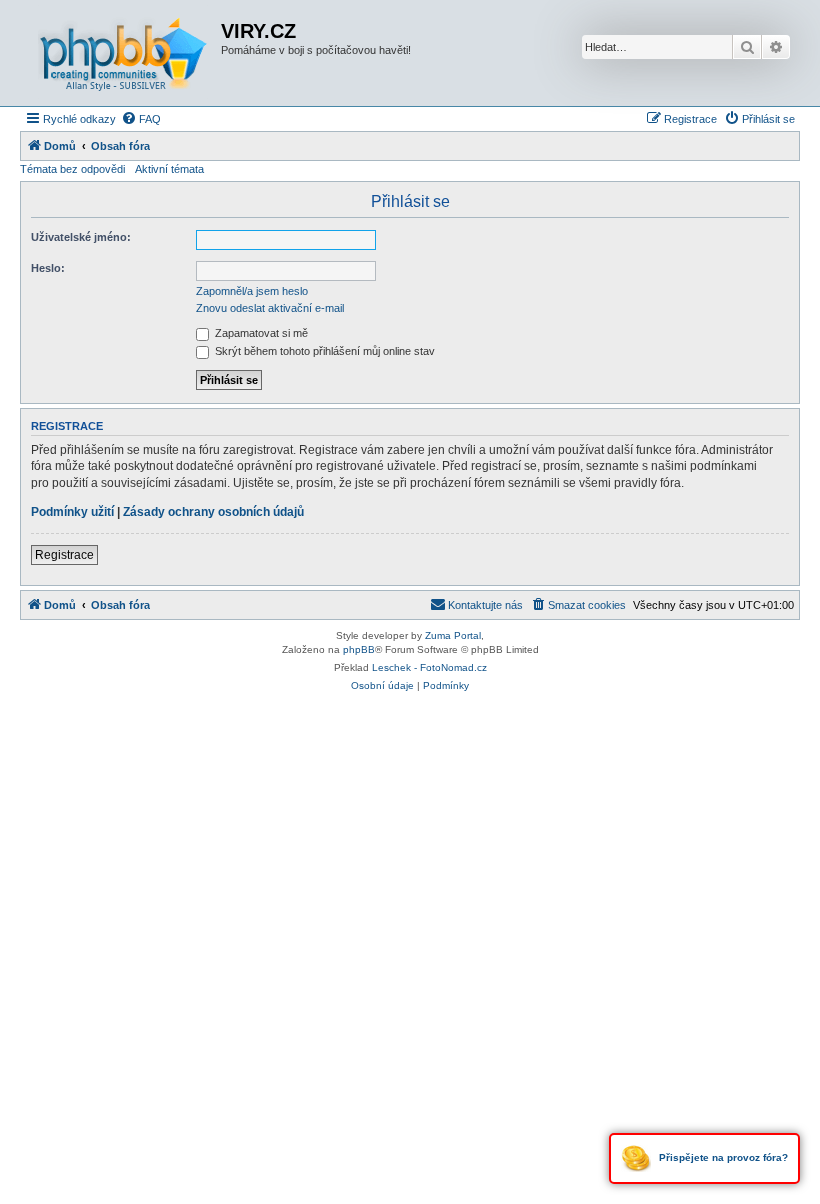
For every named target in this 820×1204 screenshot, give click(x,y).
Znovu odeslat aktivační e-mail (270, 308)
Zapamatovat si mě (260, 333)
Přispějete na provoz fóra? (722, 1157)
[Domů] (123, 53)
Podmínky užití (72, 512)
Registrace (64, 555)
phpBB (359, 649)
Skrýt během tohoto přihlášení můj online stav (323, 351)
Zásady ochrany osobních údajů (213, 512)
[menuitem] (141, 119)
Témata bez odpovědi (72, 169)
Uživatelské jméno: (81, 237)
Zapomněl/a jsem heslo (252, 291)
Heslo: (48, 268)
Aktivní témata (169, 169)
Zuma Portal (453, 635)
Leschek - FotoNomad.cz (429, 667)
